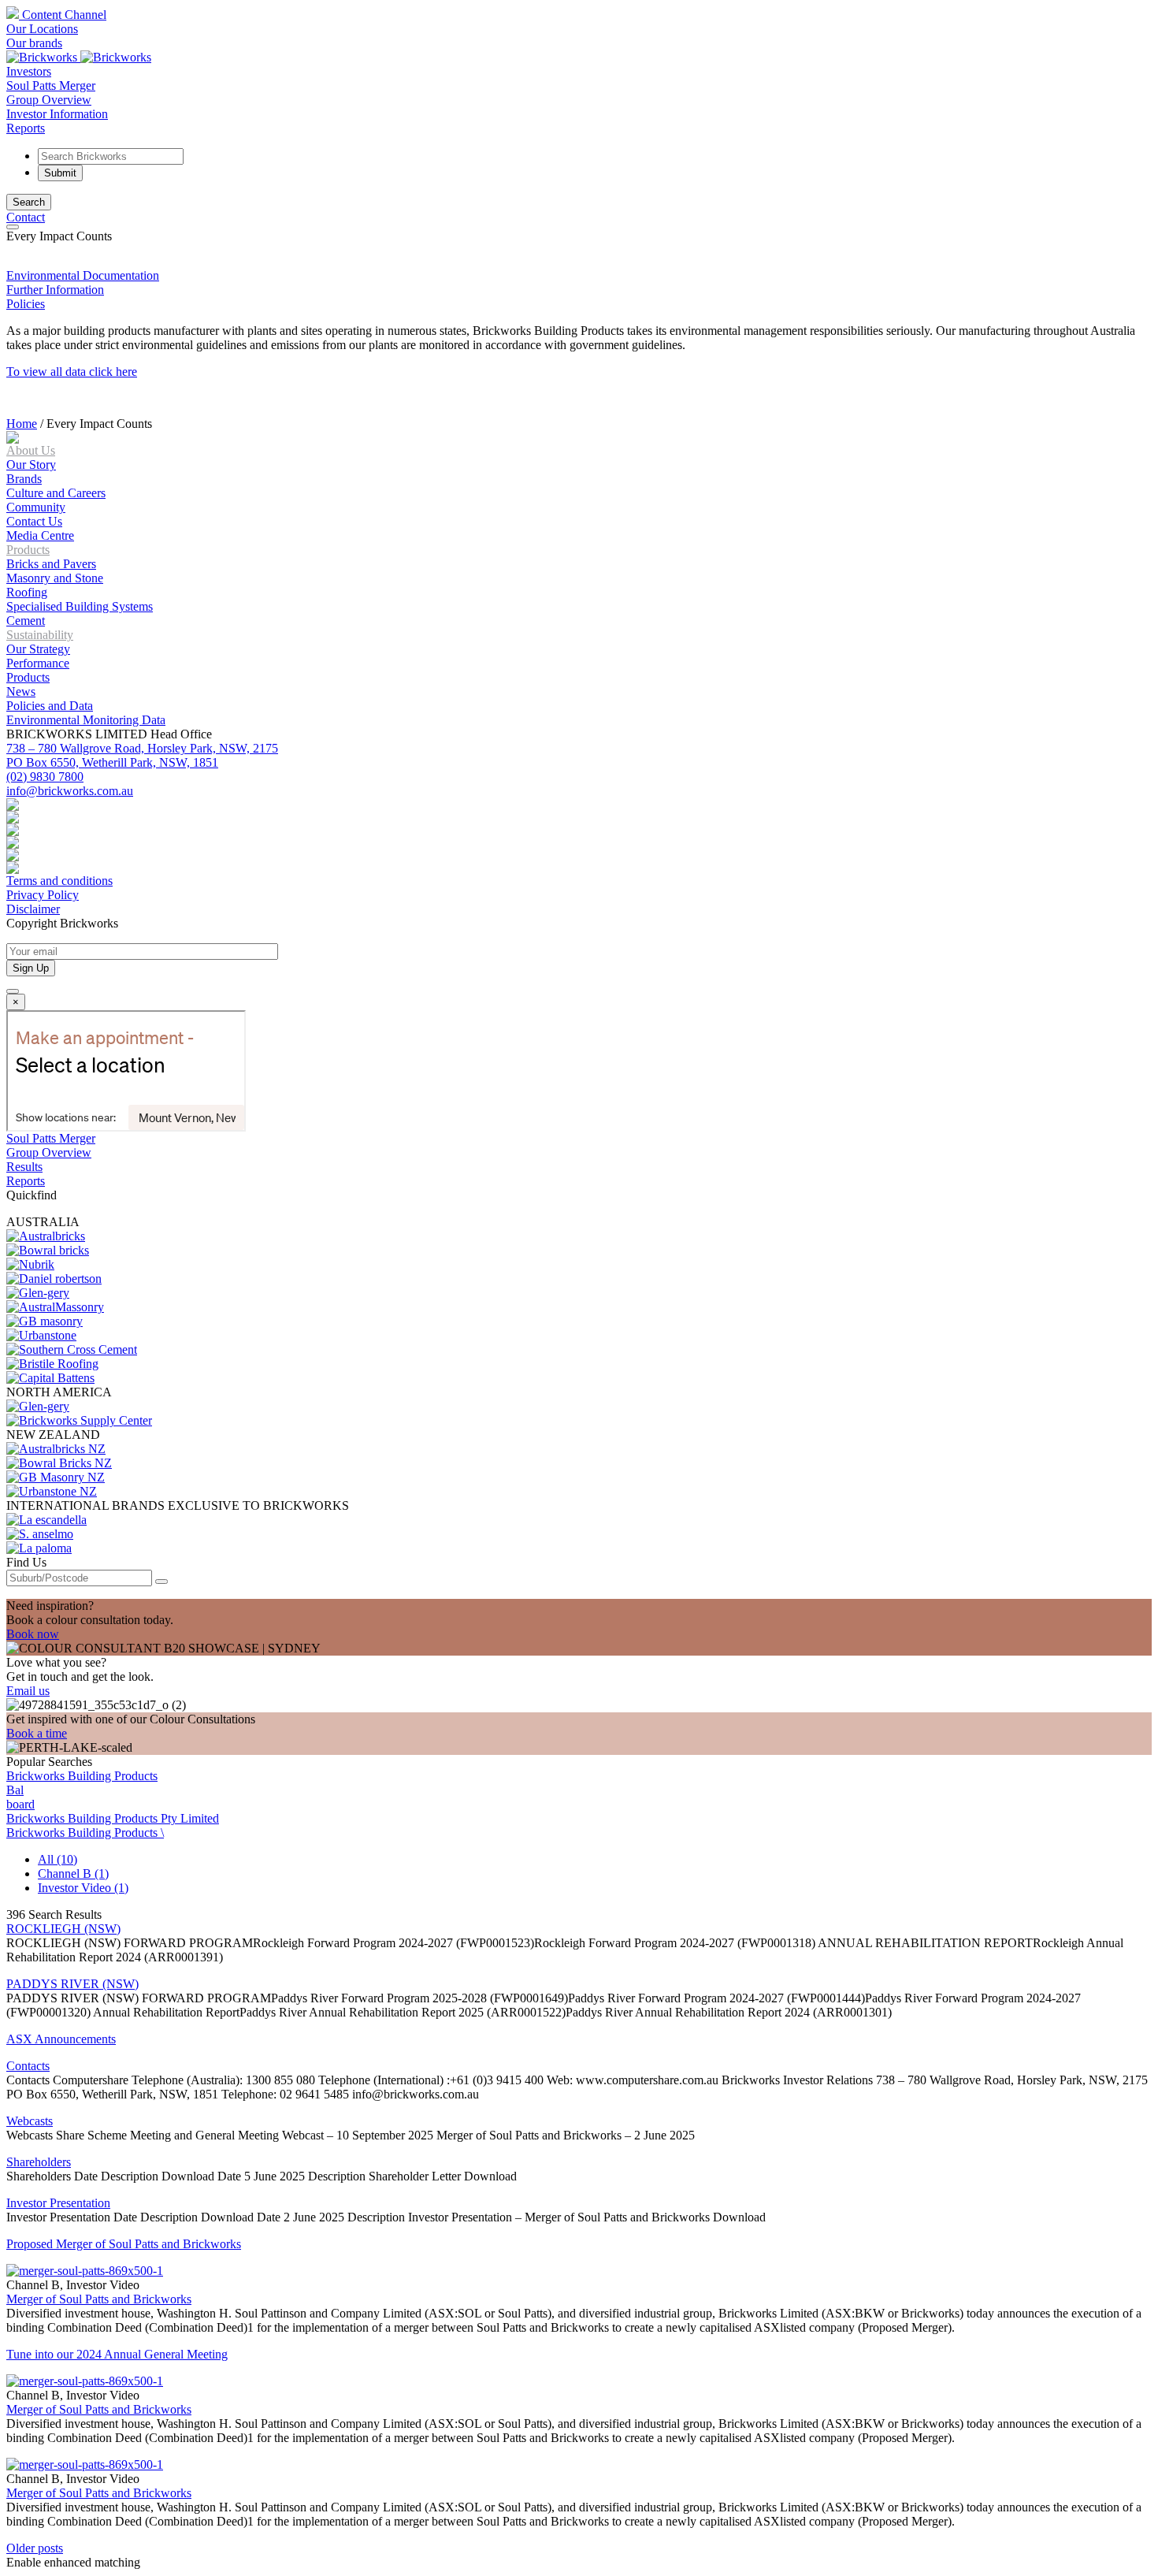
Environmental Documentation (83, 275)
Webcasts (30, 2121)
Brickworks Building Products (82, 1776)
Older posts (35, 2548)
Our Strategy (38, 649)
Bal (15, 1790)
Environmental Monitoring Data (86, 720)
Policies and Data (50, 706)
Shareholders (39, 2162)
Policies (26, 304)
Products (28, 550)
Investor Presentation (58, 2203)
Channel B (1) (73, 1873)
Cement (26, 621)
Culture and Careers (56, 493)
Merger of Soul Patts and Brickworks (99, 2299)
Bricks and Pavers (51, 564)
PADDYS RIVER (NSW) (72, 1984)
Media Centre (40, 535)
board (20, 1804)
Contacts (28, 2066)
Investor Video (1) (83, 1888)
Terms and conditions (59, 881)
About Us (31, 450)
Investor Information (57, 114)
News (21, 691)
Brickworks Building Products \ (85, 1833)
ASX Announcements (61, 2039)
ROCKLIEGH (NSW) (63, 1929)
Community (36, 507)
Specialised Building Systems (80, 606)
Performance (38, 663)
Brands (24, 479)
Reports (26, 128)
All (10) (58, 1859)
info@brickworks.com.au (70, 791)
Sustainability (40, 635)
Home (22, 424)
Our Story (31, 465)
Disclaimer (33, 909)
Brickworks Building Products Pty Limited (113, 1818)
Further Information (55, 290)
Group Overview (49, 100)
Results (24, 1167)
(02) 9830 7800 (45, 777)
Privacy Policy (43, 895)
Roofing (27, 592)
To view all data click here (72, 372)
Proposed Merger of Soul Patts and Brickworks (124, 2244)
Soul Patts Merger (51, 85)
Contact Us (34, 521)
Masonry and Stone (55, 578)
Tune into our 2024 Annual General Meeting (117, 2354)
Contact (26, 217)
